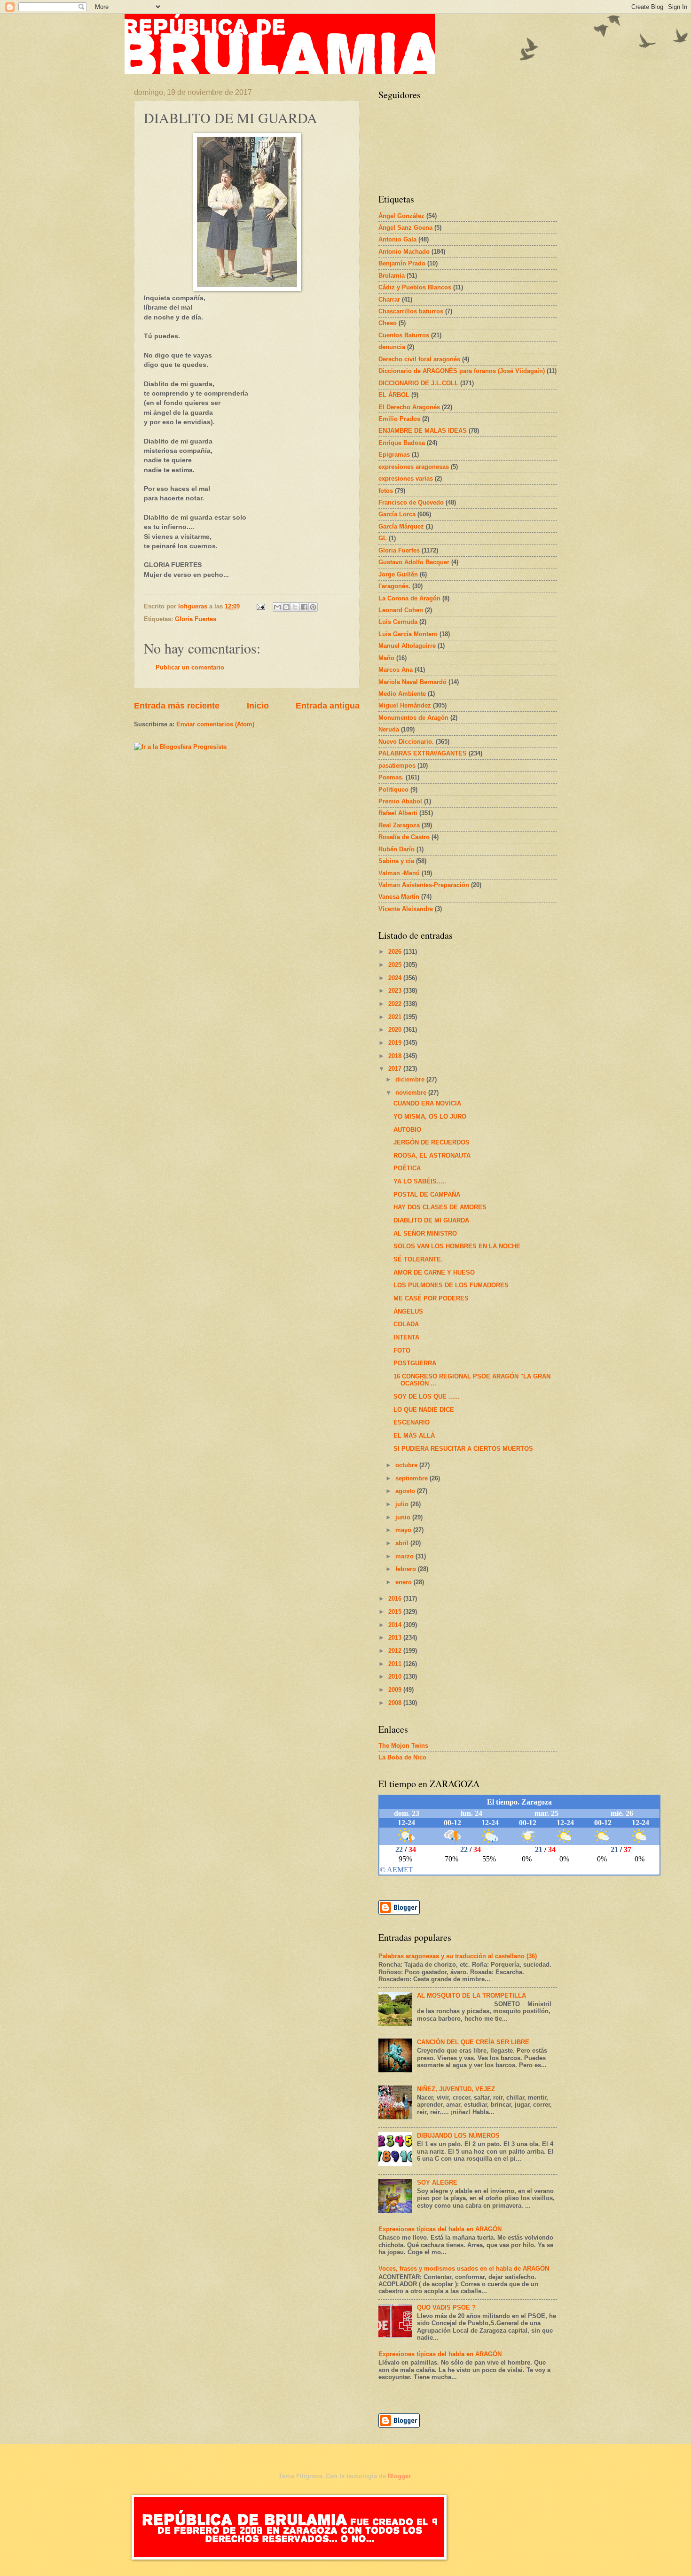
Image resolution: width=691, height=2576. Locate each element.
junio (404, 1517)
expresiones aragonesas (414, 467)
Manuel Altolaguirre (407, 646)
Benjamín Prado (402, 263)
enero (404, 1582)
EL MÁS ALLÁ (414, 1436)
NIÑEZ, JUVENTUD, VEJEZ (456, 2089)
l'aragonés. (394, 586)
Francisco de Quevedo (411, 502)
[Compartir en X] (295, 607)
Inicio (258, 706)
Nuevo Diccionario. (406, 742)
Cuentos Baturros (404, 335)
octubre (407, 1465)
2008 (396, 1703)
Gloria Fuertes (196, 619)
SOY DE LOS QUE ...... (427, 1397)
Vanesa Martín (399, 897)
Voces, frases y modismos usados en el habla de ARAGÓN (464, 2269)
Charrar (389, 300)
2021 (396, 1017)
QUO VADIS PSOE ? (446, 2308)
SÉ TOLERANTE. (418, 1259)
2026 (396, 952)
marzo (405, 1556)
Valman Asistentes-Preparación (424, 885)
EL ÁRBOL (394, 395)
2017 (396, 1069)
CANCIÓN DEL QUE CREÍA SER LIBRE (473, 2042)
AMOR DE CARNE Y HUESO (434, 1272)
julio (403, 1504)
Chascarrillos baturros (411, 311)
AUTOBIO (407, 1130)
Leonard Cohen (401, 610)
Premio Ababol (400, 801)
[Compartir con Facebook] (304, 607)
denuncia (392, 347)
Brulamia (392, 276)
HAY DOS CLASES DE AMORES (440, 1207)
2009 (396, 1690)
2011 (396, 1664)
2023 (396, 991)
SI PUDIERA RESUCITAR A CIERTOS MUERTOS (463, 1449)
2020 (396, 1030)
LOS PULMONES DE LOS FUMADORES (451, 1285)
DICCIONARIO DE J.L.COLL (418, 383)
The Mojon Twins (403, 1746)
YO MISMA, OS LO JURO (430, 1117)
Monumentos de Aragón (413, 718)
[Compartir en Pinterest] (313, 607)
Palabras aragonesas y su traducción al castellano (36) (458, 1956)
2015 (396, 1612)
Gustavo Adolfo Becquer (414, 562)
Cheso (388, 323)
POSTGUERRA (415, 1363)
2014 (396, 1625)
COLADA (406, 1324)
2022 (396, 1004)
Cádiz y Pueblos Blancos (415, 287)
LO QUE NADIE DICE (424, 1410)
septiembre (412, 1478)
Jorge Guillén (398, 574)
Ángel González (401, 216)
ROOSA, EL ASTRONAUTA (432, 1156)
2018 (396, 1056)
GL (383, 538)
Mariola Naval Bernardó (412, 682)
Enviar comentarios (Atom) (215, 724)
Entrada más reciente (177, 706)
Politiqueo (393, 790)
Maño (386, 658)
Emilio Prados (399, 419)
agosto (406, 1491)
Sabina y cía (396, 861)
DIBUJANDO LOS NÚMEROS (458, 2136)
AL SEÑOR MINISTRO (425, 1234)
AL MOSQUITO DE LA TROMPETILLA (471, 1996)
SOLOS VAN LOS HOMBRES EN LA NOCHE (457, 1246)
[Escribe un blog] (286, 607)
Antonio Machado (404, 252)
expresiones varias (406, 479)
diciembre (411, 1079)
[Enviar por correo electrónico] (277, 607)
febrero (407, 1569)
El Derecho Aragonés (409, 407)
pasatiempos (397, 766)
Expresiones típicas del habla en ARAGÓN (440, 2229)
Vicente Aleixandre (406, 909)
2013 (396, 1638)
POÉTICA (407, 1168)
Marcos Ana (396, 670)
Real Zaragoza (399, 825)
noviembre (412, 1093)
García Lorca (397, 514)
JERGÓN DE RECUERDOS (432, 1142)
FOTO (402, 1350)
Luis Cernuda (398, 622)
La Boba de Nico (402, 1757)
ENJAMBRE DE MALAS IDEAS (423, 431)
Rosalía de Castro (404, 837)
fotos (386, 491)
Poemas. (391, 777)
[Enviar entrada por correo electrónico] (260, 606)
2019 (396, 1043)
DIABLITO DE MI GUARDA (431, 1220)
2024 (396, 978)
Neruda (389, 729)
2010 (396, 1677)
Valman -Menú (399, 873)
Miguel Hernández (405, 705)
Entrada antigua (328, 706)
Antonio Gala (397, 239)
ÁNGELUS (408, 1311)
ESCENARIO (412, 1422)
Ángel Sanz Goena (405, 228)
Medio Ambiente (402, 694)
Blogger (399, 2476)
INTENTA (406, 1337)
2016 (396, 1599)
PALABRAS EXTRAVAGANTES (423, 753)
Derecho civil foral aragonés (419, 359)
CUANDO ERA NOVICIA (427, 1103)
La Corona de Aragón (409, 598)
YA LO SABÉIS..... (420, 1181)
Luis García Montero (408, 634)
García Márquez (401, 526)
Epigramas (394, 455)
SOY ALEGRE (437, 2183)
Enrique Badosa (402, 443)
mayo (404, 1530)
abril (403, 1543)
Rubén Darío (397, 849)
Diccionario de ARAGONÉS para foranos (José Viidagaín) (462, 371)
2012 (396, 1651)
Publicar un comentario (190, 667)
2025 (396, 965)
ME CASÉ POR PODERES (431, 1298)
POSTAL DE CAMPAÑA (427, 1195)
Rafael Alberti (398, 813)
